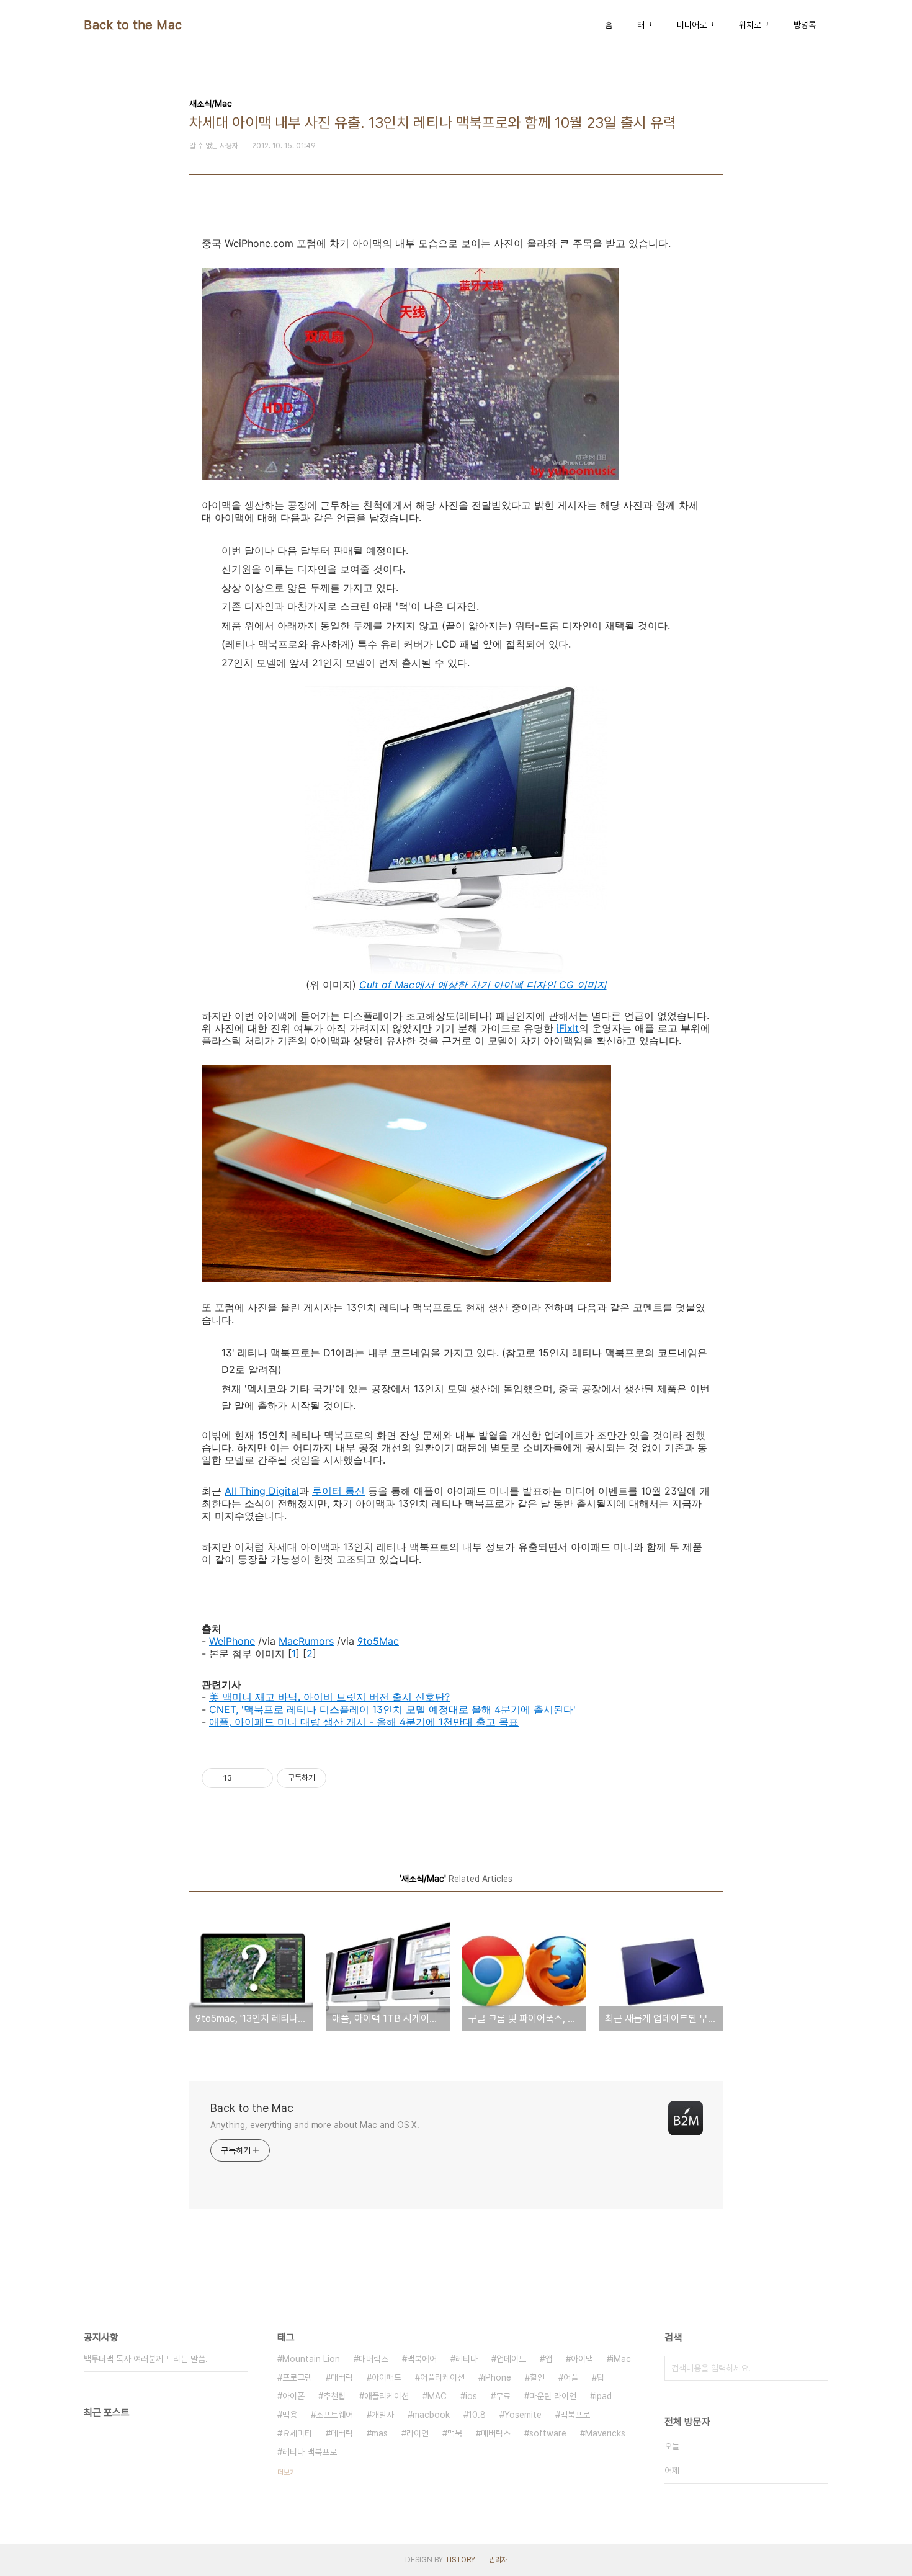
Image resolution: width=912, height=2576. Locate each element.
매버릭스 (373, 2359)
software (548, 2433)
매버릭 (342, 2377)
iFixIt (568, 1028)
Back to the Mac (133, 25)
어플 (571, 2377)
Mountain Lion (311, 2359)
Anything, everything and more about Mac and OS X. (315, 2125)
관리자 (498, 2560)
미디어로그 (695, 25)
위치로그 (754, 25)
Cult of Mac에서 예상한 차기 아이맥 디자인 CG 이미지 (483, 985)
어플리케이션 (442, 2377)
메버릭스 (496, 2433)
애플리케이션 (387, 2396)
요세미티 (297, 2433)
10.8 (477, 2415)
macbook (431, 2415)
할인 (537, 2377)
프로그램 (297, 2377)
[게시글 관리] (259, 1778)
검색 (816, 2368)
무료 (503, 2396)
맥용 (290, 2415)
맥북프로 (575, 2415)
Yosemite (523, 2415)
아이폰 (293, 2396)
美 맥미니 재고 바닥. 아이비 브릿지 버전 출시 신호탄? (329, 1697)
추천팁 (334, 2396)
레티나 (467, 2359)
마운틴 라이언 (553, 2396)
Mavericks (605, 2433)
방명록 (805, 25)
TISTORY (460, 2560)
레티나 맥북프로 (310, 2452)
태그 (645, 25)
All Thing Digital (262, 1491)
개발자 (383, 2415)
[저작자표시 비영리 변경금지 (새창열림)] (343, 1778)
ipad (603, 2396)
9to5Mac (378, 1641)
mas (380, 2433)
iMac (621, 2359)
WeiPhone (232, 1641)
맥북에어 (422, 2359)
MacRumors (306, 1641)
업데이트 (511, 2359)
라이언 (418, 2433)
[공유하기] (244, 1778)
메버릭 (342, 2433)
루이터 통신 (338, 1491)
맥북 (455, 2433)
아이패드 (387, 2377)
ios (471, 2396)
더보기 (287, 2472)
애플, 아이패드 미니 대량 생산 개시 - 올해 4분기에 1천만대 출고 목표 (364, 1722)
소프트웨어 (334, 2415)
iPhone (497, 2377)
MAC (437, 2396)
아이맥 (582, 2359)
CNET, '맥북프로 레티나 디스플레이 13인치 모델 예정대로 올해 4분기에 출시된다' (392, 1709)
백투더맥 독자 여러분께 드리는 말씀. (146, 2359)
